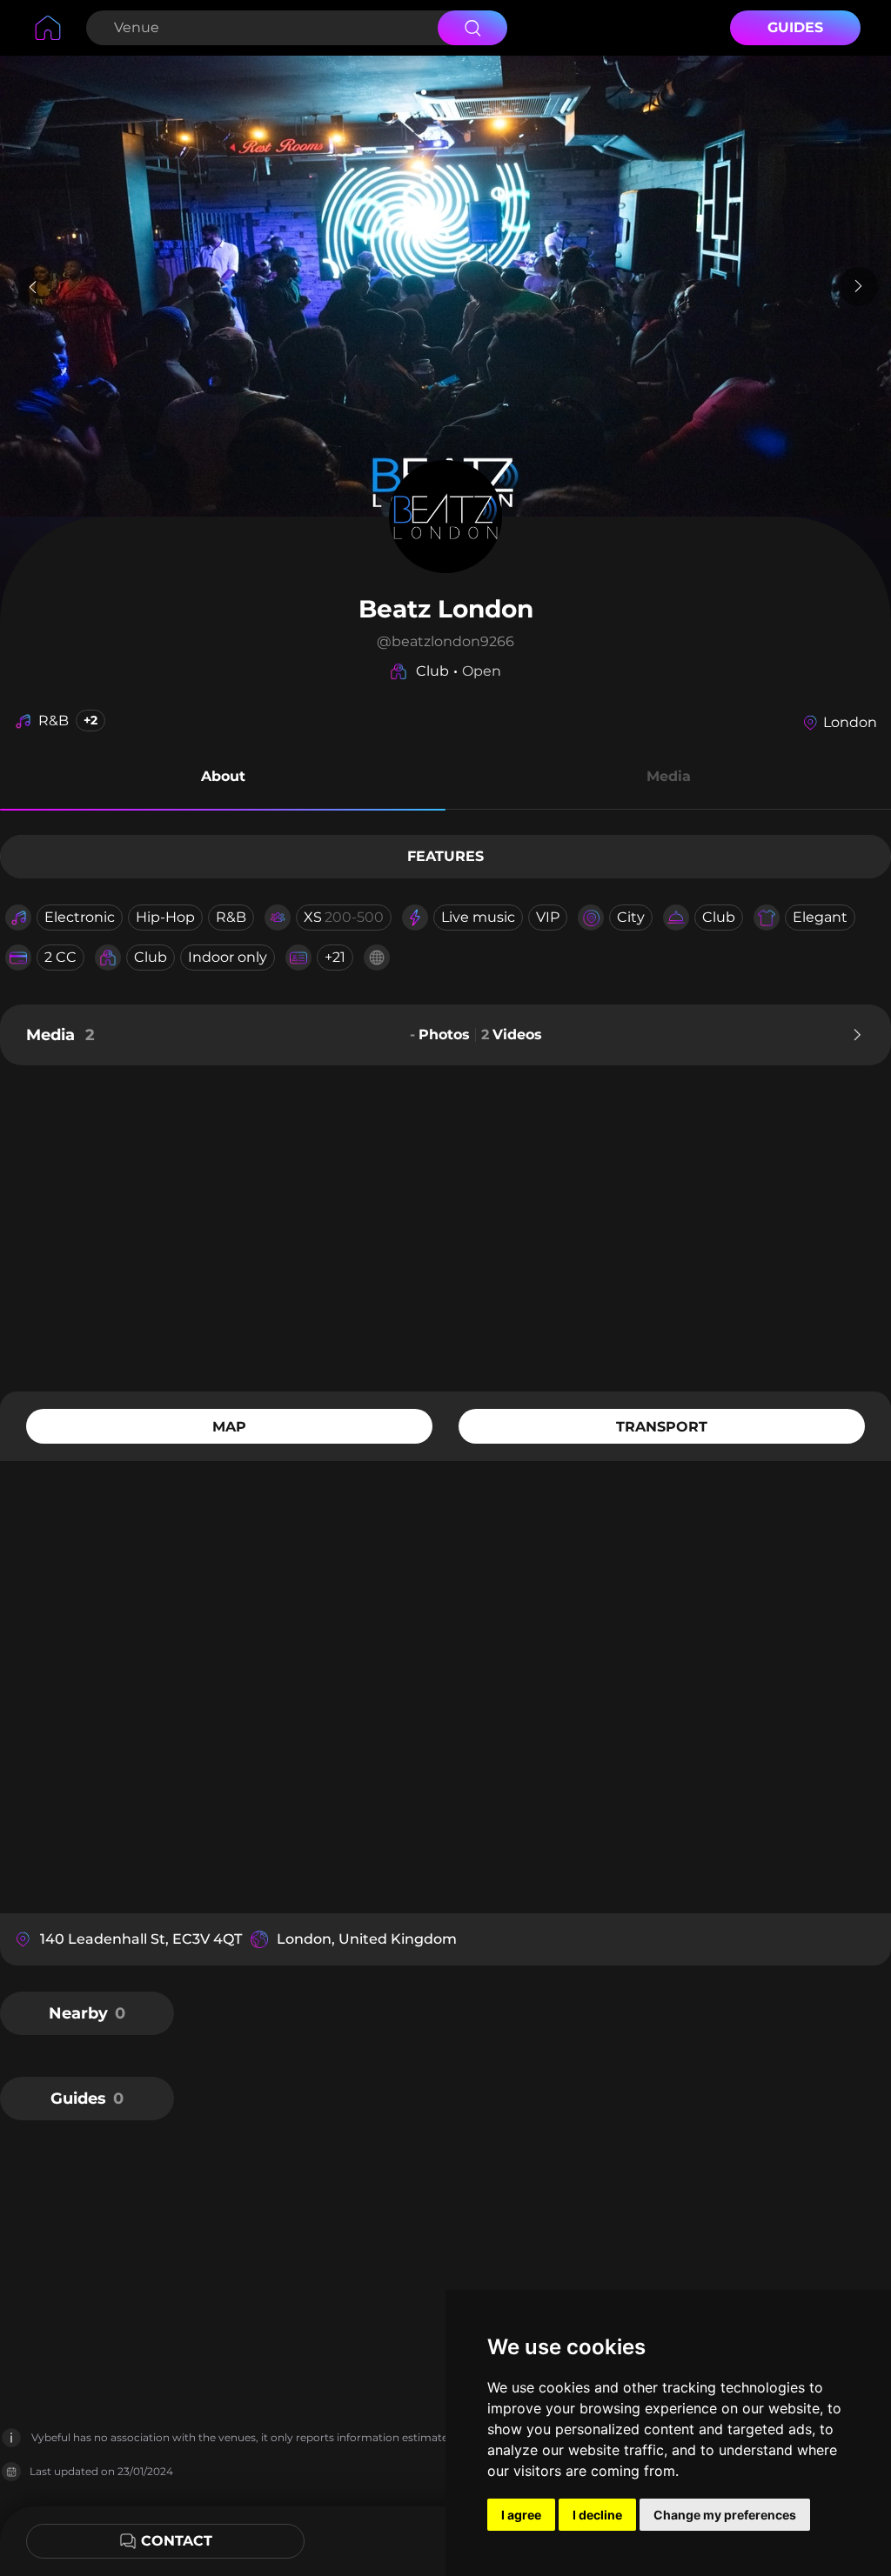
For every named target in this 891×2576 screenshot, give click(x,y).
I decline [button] (597, 2515)
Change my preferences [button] (725, 2515)
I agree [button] (521, 2515)
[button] (223, 779)
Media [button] (669, 776)
